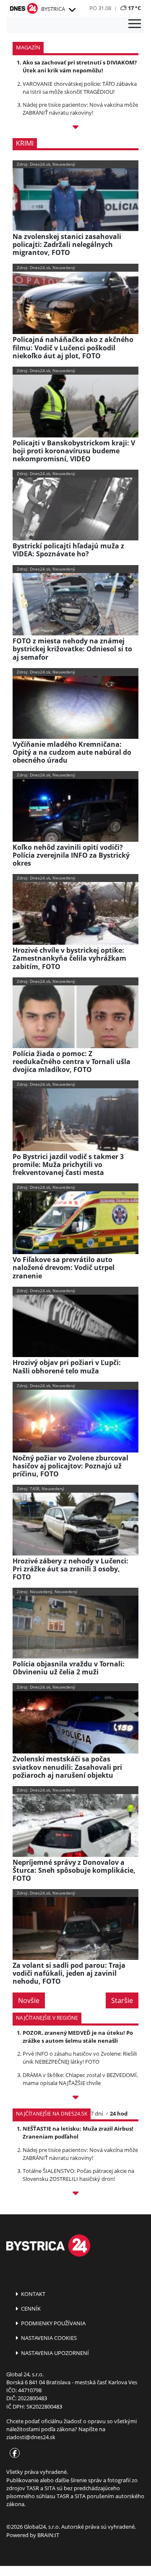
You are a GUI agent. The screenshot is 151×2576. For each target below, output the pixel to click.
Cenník (30, 2309)
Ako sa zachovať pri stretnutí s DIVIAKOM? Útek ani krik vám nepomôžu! (80, 66)
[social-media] (13, 2454)
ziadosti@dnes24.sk (31, 2437)
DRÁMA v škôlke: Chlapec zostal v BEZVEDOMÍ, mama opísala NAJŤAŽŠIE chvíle (80, 2079)
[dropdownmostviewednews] (75, 2099)
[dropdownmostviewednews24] (75, 2194)
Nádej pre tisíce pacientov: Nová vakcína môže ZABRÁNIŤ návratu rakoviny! (80, 109)
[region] (72, 10)
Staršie (122, 2000)
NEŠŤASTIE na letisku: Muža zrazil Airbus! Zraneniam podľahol (78, 2133)
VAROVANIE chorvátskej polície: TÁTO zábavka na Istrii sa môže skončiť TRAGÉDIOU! (80, 88)
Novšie (29, 2000)
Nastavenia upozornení (54, 2353)
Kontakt (33, 2294)
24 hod (119, 2113)
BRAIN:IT (48, 2535)
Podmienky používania (53, 2323)
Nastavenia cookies (48, 2338)
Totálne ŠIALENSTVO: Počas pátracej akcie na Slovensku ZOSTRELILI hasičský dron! (78, 2175)
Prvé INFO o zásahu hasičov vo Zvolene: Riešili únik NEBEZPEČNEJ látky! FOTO (80, 2058)
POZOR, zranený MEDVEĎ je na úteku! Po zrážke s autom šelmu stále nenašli (78, 2037)
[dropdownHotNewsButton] (75, 128)
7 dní (97, 2113)
